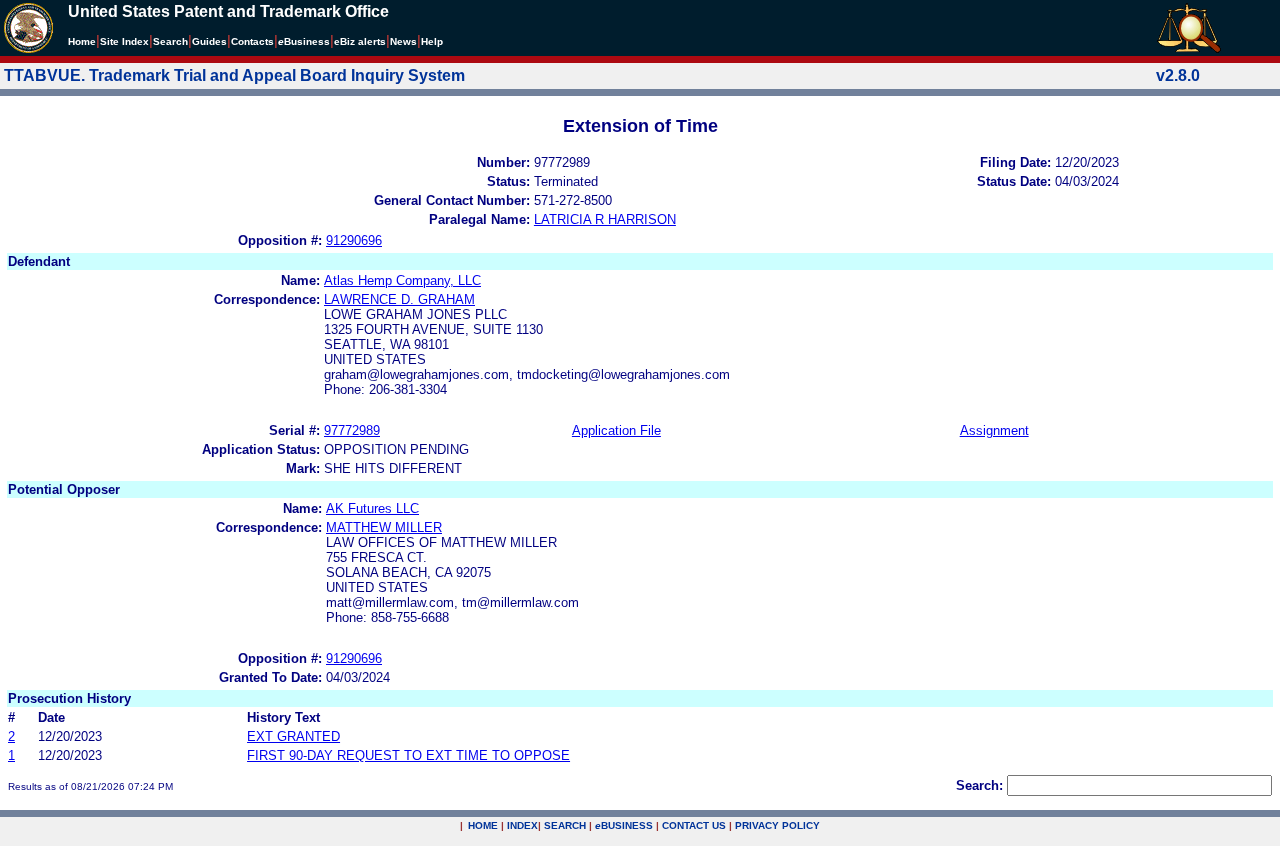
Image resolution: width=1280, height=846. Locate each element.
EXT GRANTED (293, 736)
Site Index (124, 41)
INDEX (522, 825)
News (403, 41)
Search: (979, 785)
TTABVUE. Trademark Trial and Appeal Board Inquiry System (234, 75)
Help (432, 41)
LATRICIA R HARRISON (605, 219)
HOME (483, 825)
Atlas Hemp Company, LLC (402, 280)
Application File (616, 430)
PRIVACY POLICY (777, 825)
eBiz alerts (360, 41)
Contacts (252, 41)
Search (170, 41)
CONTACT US (694, 825)
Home (82, 41)
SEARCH (565, 825)
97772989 (352, 430)
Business (304, 41)
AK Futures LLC (372, 508)
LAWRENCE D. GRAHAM (399, 299)
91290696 (354, 240)
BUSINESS (624, 825)
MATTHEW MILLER (384, 527)
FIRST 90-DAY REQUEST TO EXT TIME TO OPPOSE (408, 755)
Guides (209, 41)
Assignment (994, 430)
